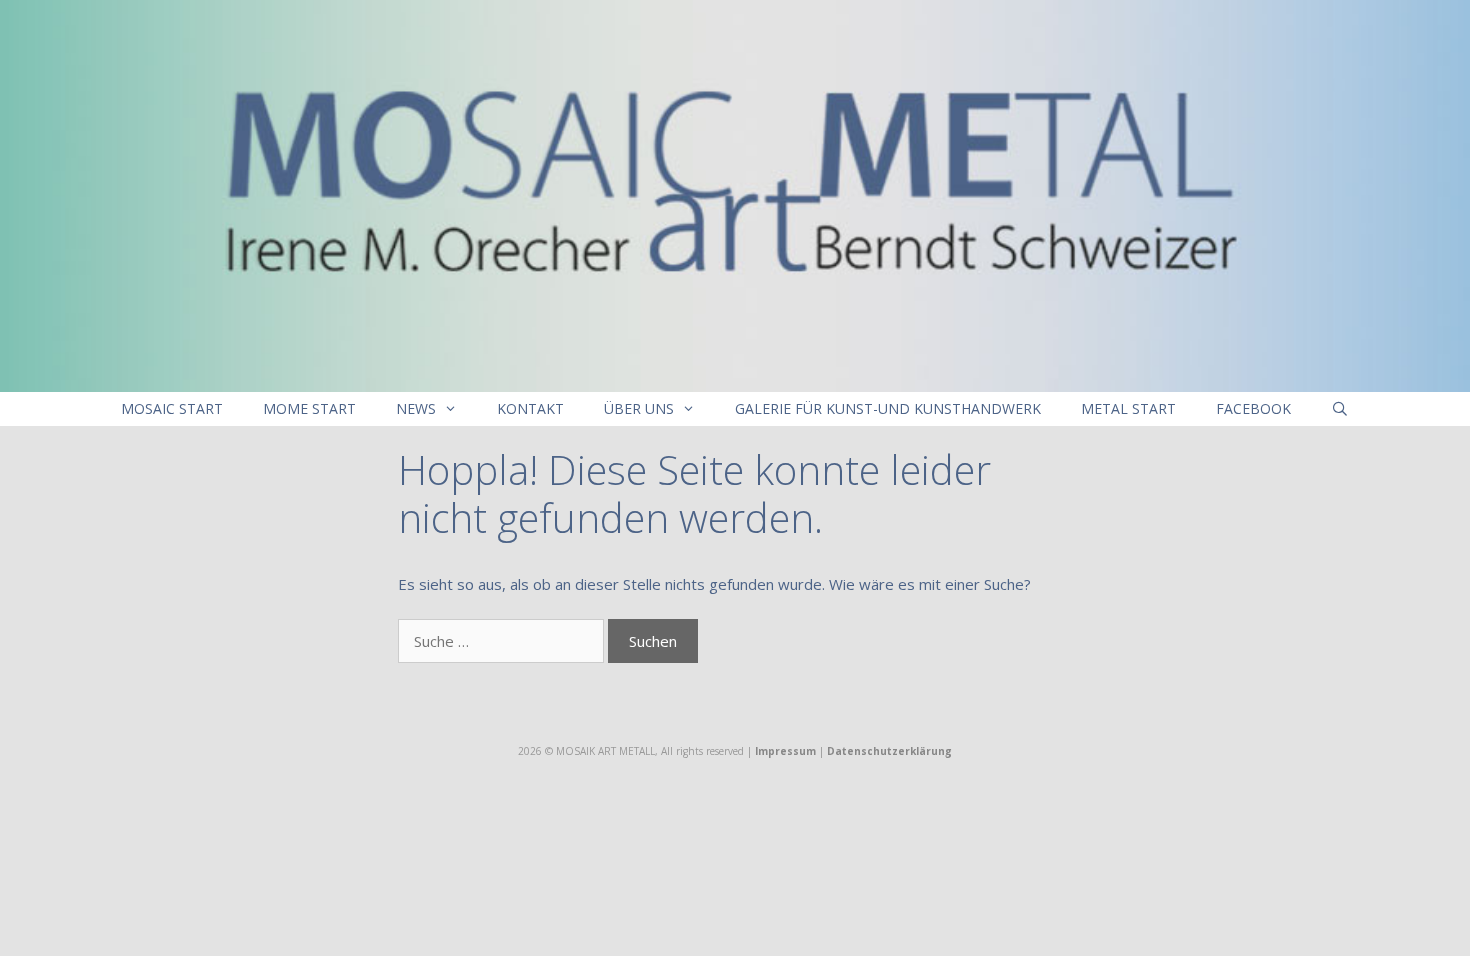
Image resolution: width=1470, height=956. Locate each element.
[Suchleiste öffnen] (1340, 409)
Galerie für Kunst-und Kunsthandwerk (888, 408)
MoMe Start (309, 408)
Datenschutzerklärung (889, 751)
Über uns (639, 408)
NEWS (416, 408)
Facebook (1253, 408)
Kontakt (530, 408)
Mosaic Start (172, 408)
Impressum (785, 751)
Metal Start (1128, 408)
